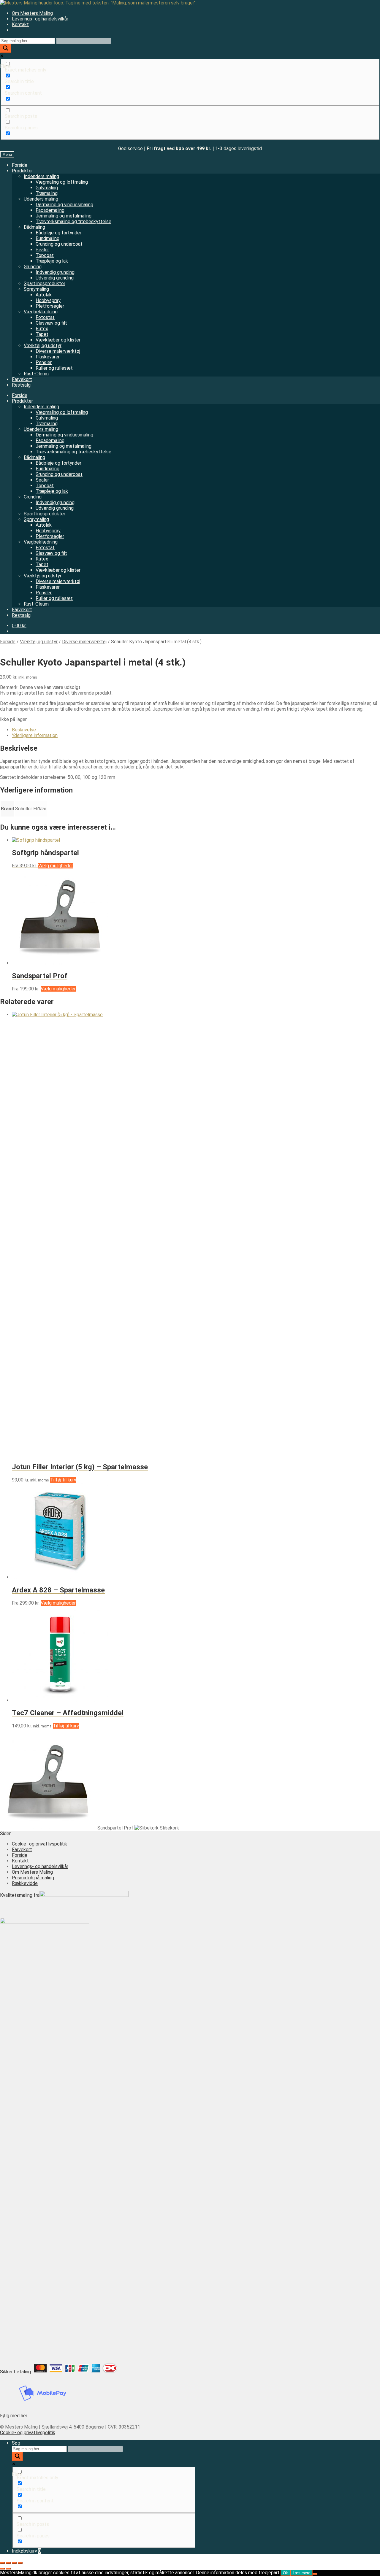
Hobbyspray (48, 300)
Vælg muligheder (56, 866)
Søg (16, 2443)
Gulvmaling (47, 188)
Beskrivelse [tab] (24, 730)
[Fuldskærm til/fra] (8, 2563)
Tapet (42, 334)
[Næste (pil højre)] (8, 2569)
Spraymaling (36, 289)
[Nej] (315, 2574)
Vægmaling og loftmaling (62, 182)
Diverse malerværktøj (58, 351)
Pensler (44, 362)
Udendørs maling (41, 199)
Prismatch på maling (33, 1878)
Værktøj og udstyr (43, 346)
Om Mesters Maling (32, 13)
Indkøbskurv (26, 2551)
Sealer (42, 250)
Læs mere (301, 2573)
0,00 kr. (19, 626)
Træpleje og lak (52, 261)
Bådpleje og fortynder (58, 233)
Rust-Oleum (36, 374)
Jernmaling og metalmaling (64, 216)
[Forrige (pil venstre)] (2, 2569)
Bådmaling (34, 227)
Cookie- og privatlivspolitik (39, 1844)
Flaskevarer (48, 357)
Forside (20, 165)
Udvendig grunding (55, 278)
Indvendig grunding (55, 272)
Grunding (33, 267)
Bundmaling (47, 238)
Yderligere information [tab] (35, 735)
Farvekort (22, 379)
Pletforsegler (50, 306)
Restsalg (21, 385)
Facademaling (50, 210)
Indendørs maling (41, 176)
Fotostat (45, 317)
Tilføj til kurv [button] (63, 1480)
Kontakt (20, 24)
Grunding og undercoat (59, 244)
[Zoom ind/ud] (2, 2563)
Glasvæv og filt (51, 323)
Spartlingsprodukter (45, 284)
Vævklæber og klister (58, 340)
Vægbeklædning (41, 312)
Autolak (44, 295)
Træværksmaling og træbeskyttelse (73, 221)
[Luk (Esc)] (20, 2563)
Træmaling (47, 193)
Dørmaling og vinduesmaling (64, 205)
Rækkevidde (25, 1883)
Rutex (42, 329)
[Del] (14, 2563)
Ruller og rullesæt (54, 368)
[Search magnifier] (6, 49)
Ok (285, 2573)
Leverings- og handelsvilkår (40, 19)
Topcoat (45, 255)
